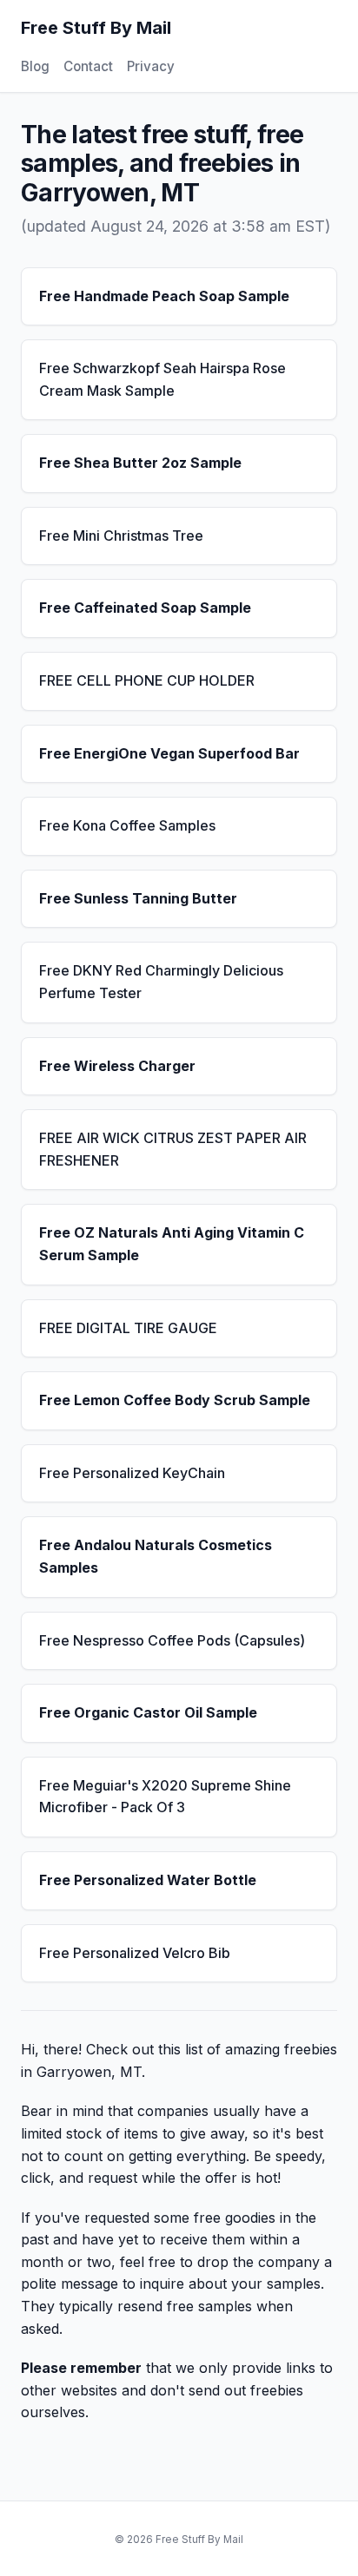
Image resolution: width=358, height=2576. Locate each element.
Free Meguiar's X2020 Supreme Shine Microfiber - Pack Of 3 (165, 1797)
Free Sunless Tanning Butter (138, 898)
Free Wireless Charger (117, 1066)
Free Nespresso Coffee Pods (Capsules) (172, 1640)
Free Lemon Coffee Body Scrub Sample (175, 1400)
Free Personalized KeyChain (132, 1473)
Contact (88, 66)
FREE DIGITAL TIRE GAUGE (128, 1328)
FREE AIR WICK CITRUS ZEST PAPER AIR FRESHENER (173, 1149)
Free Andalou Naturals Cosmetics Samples (156, 1556)
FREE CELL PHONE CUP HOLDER (147, 680)
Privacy (151, 66)
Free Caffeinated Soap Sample (145, 608)
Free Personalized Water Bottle (148, 1880)
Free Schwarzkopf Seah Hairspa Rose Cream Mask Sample (162, 379)
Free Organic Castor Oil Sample (148, 1712)
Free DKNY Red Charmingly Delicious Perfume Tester (161, 982)
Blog (35, 66)
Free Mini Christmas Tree (121, 536)
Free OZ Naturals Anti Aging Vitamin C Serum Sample (172, 1244)
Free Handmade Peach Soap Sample (164, 296)
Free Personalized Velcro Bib (135, 1953)
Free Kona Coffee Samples (127, 825)
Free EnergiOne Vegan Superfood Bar (169, 753)
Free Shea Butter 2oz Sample (140, 463)
